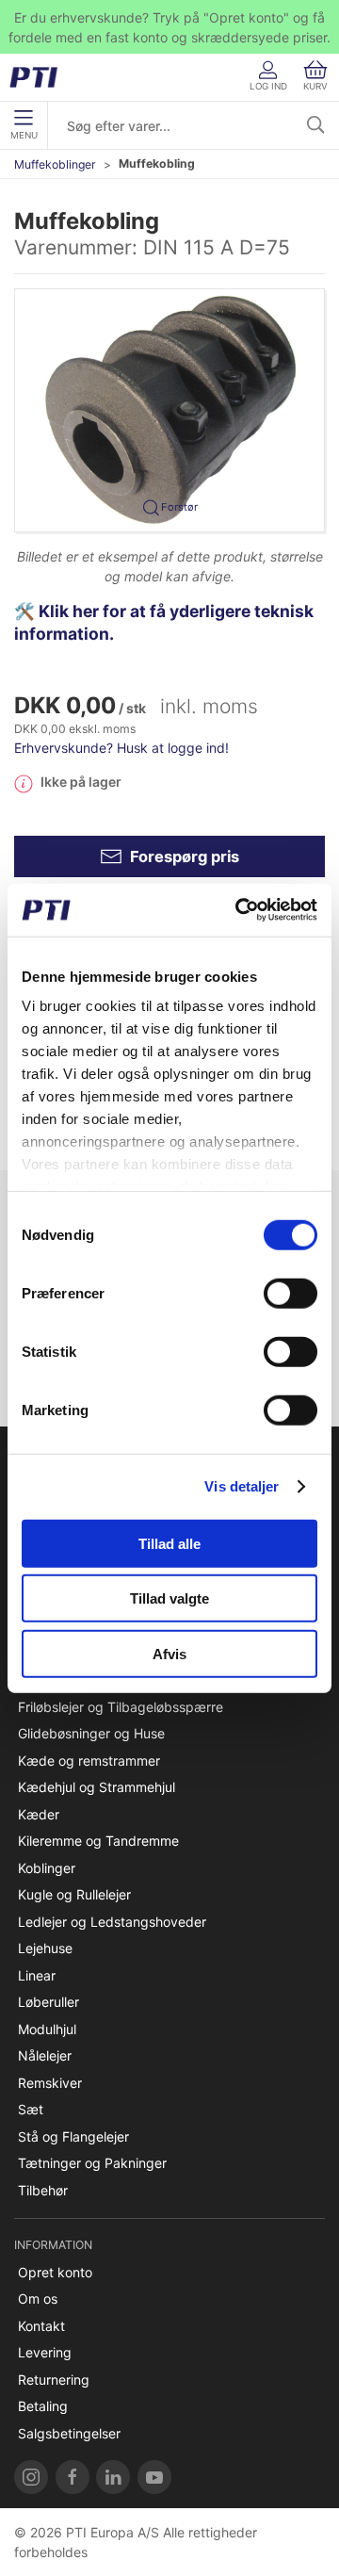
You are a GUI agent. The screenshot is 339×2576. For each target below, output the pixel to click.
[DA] (40, 77)
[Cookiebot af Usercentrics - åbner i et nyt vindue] (239, 910)
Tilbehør (43, 2190)
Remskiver (50, 2083)
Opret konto (55, 2272)
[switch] (291, 1293)
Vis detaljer (242, 1486)
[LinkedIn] (113, 2477)
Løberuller (48, 2002)
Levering (45, 2352)
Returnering (54, 2380)
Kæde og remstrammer (89, 1761)
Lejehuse (45, 1948)
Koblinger (47, 1868)
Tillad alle (169, 1543)
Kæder (39, 1814)
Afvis (169, 1653)
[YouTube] (154, 2477)
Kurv (315, 86)
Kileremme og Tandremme (98, 1841)
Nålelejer (45, 2055)
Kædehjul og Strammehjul (97, 1787)
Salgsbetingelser (69, 2433)
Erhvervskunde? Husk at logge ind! (121, 748)
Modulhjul (47, 2029)
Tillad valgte (169, 1598)
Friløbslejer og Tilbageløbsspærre (121, 1707)
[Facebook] (73, 2477)
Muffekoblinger (55, 164)
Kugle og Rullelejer (74, 1894)
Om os (38, 2299)
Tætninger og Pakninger (92, 2163)
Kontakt (41, 2326)
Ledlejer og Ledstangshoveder (112, 1922)
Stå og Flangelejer (73, 2136)
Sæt (31, 2109)
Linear (37, 1975)
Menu (24, 135)
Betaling (43, 2406)
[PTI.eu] (31, 2477)
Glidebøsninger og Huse (91, 1733)
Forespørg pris (185, 856)
